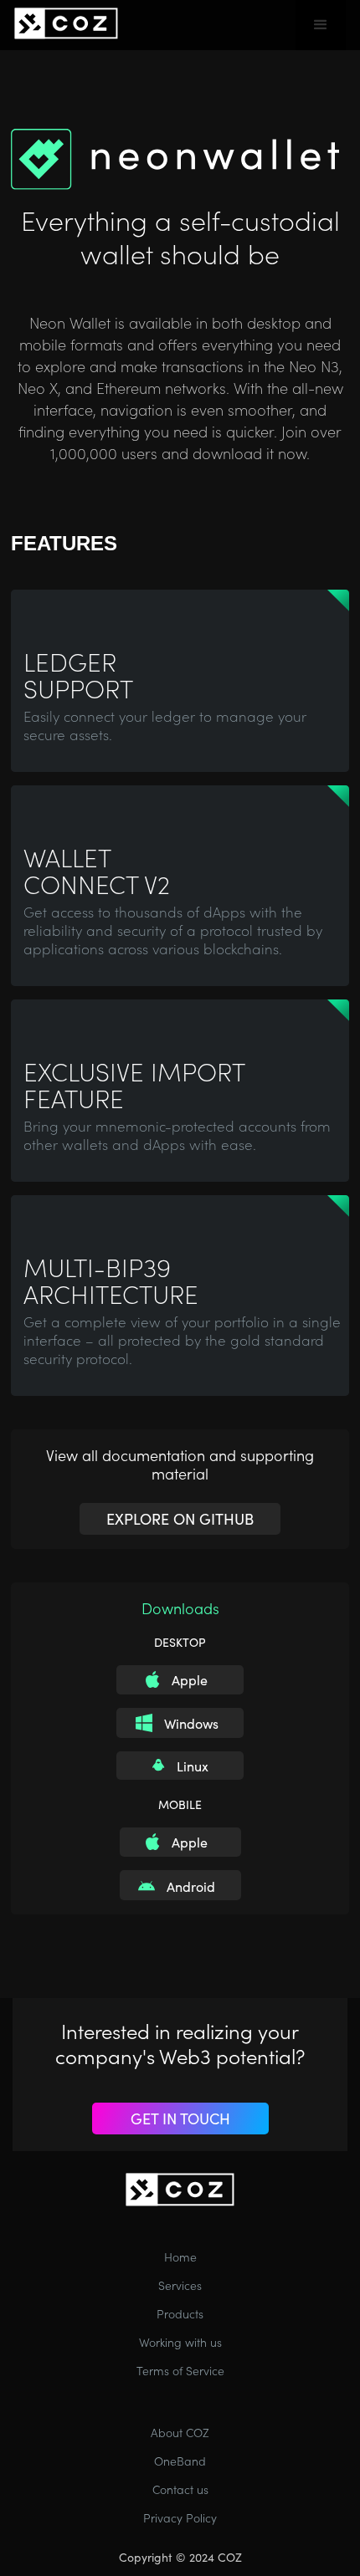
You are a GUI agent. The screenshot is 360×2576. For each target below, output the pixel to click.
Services (180, 2285)
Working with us (180, 2342)
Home (180, 2257)
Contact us (180, 2489)
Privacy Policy (180, 2517)
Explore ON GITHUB (180, 1518)
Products (180, 2313)
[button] (321, 25)
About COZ (180, 2432)
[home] (66, 20)
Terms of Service (180, 2370)
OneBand (180, 2461)
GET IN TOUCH (180, 2118)
